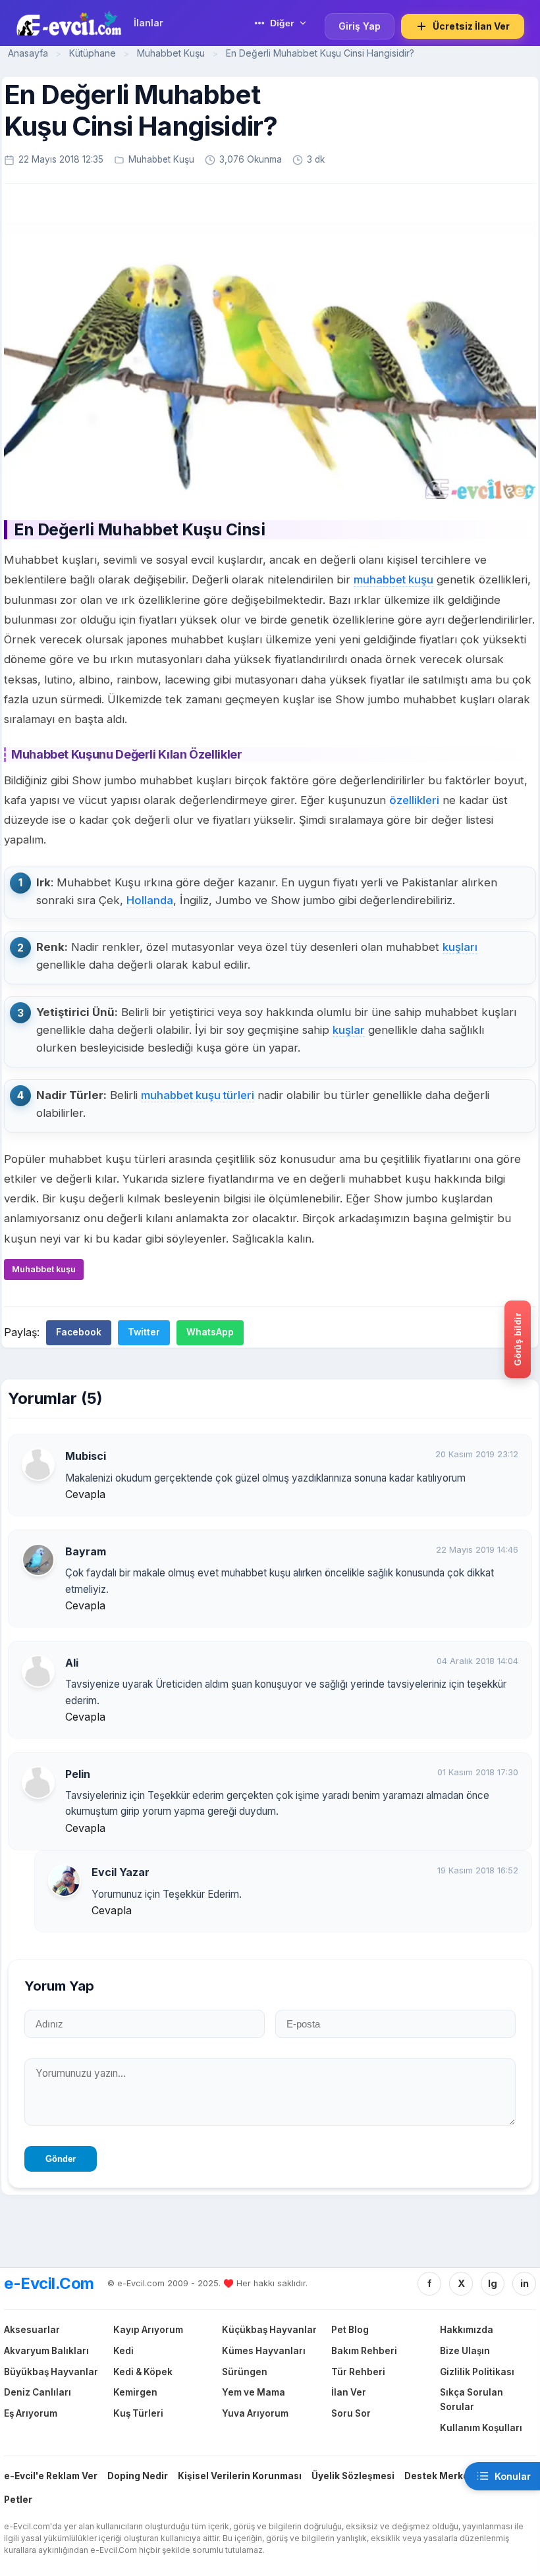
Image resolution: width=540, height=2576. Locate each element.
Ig (493, 2283)
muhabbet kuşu (393, 579)
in (525, 2283)
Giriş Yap (360, 26)
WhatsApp (210, 1332)
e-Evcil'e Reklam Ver (51, 2476)
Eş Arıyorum (31, 2413)
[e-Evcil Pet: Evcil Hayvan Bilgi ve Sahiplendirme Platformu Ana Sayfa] (69, 23)
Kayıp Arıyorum (148, 2330)
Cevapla (85, 1494)
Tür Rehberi (358, 2372)
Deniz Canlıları (38, 2392)
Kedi (123, 2351)
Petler (18, 2500)
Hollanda (150, 900)
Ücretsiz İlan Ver (471, 26)
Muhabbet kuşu (44, 1269)
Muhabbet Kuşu (172, 53)
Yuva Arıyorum (255, 2413)
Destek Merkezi (441, 2476)
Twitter (144, 1332)
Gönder (61, 2159)
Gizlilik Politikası (477, 2372)
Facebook (79, 1332)
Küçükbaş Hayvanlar (269, 2330)
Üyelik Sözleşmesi (353, 2476)
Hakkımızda (467, 2330)
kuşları (460, 947)
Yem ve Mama (254, 2392)
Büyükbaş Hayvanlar (51, 2372)
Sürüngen (245, 2372)
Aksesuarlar (32, 2330)
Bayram (86, 1551)
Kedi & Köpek (143, 2372)
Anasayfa (28, 53)
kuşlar (349, 1030)
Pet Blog (350, 2330)
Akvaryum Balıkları (46, 2351)
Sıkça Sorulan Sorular (472, 2400)
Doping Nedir (138, 2476)
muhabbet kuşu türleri (198, 1095)
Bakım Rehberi (364, 2351)
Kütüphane (93, 53)
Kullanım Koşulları (481, 2428)
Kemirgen (135, 2392)
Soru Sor (351, 2413)
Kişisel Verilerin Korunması (240, 2476)
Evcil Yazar (121, 1872)
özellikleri (414, 800)
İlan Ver (349, 2392)
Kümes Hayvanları (264, 2351)
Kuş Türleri (138, 2413)
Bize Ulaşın (465, 2351)
